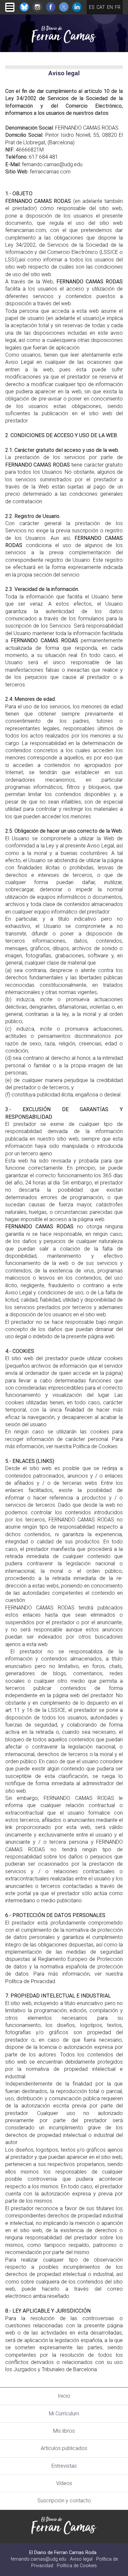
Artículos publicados (64, 2448)
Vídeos (64, 2483)
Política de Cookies (77, 2566)
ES (92, 7)
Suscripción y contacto (64, 2501)
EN (110, 7)
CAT (101, 7)
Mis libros (64, 2431)
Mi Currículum (64, 2414)
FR (118, 7)
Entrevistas (64, 2466)
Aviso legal (81, 2559)
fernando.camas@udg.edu (38, 2559)
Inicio (64, 2396)
